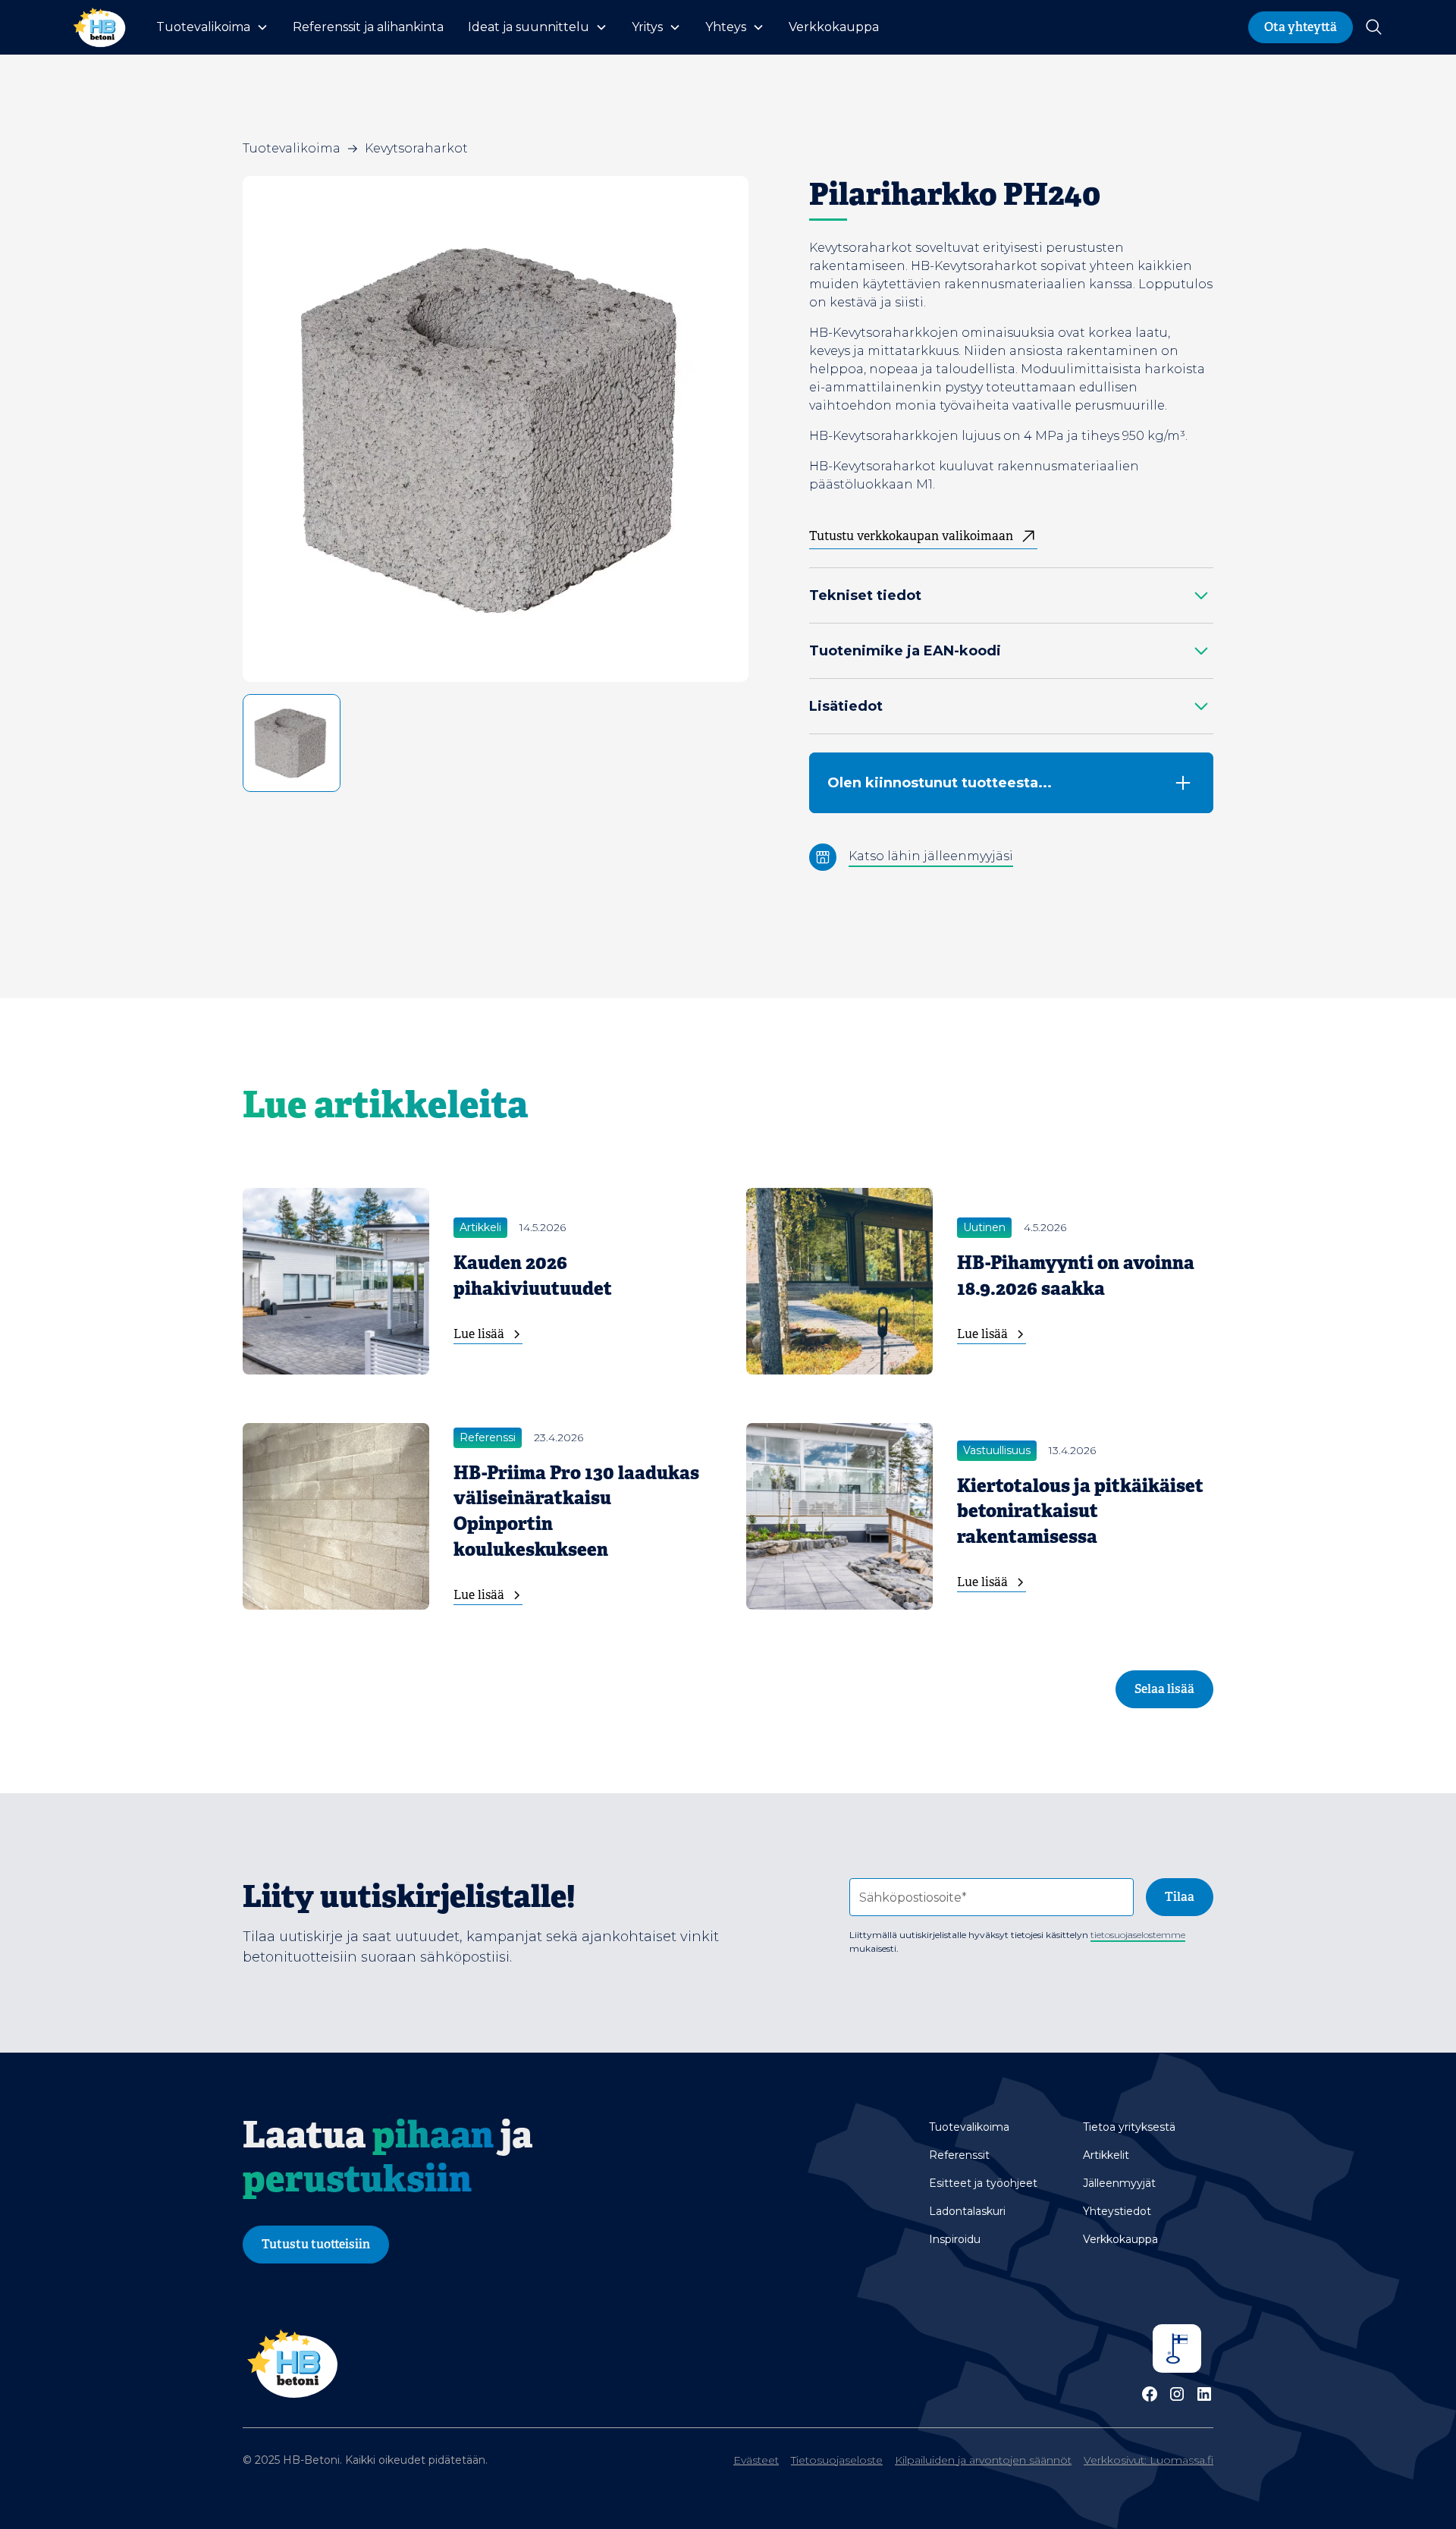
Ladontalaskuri (967, 2211)
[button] (212, 27)
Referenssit (959, 2155)
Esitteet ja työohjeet (983, 2183)
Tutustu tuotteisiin (316, 2244)
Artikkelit (1106, 2155)
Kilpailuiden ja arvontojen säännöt (983, 2460)
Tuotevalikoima (969, 2127)
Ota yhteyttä (1301, 27)
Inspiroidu (955, 2239)
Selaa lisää (1164, 1689)
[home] (99, 27)
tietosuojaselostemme (1138, 1935)
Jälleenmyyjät (1119, 2183)
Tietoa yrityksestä (1129, 2127)
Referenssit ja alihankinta (368, 27)
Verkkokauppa (834, 27)
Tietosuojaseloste (837, 2460)
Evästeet (756, 2460)
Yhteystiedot (1117, 2211)
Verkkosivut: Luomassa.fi (1148, 2460)
